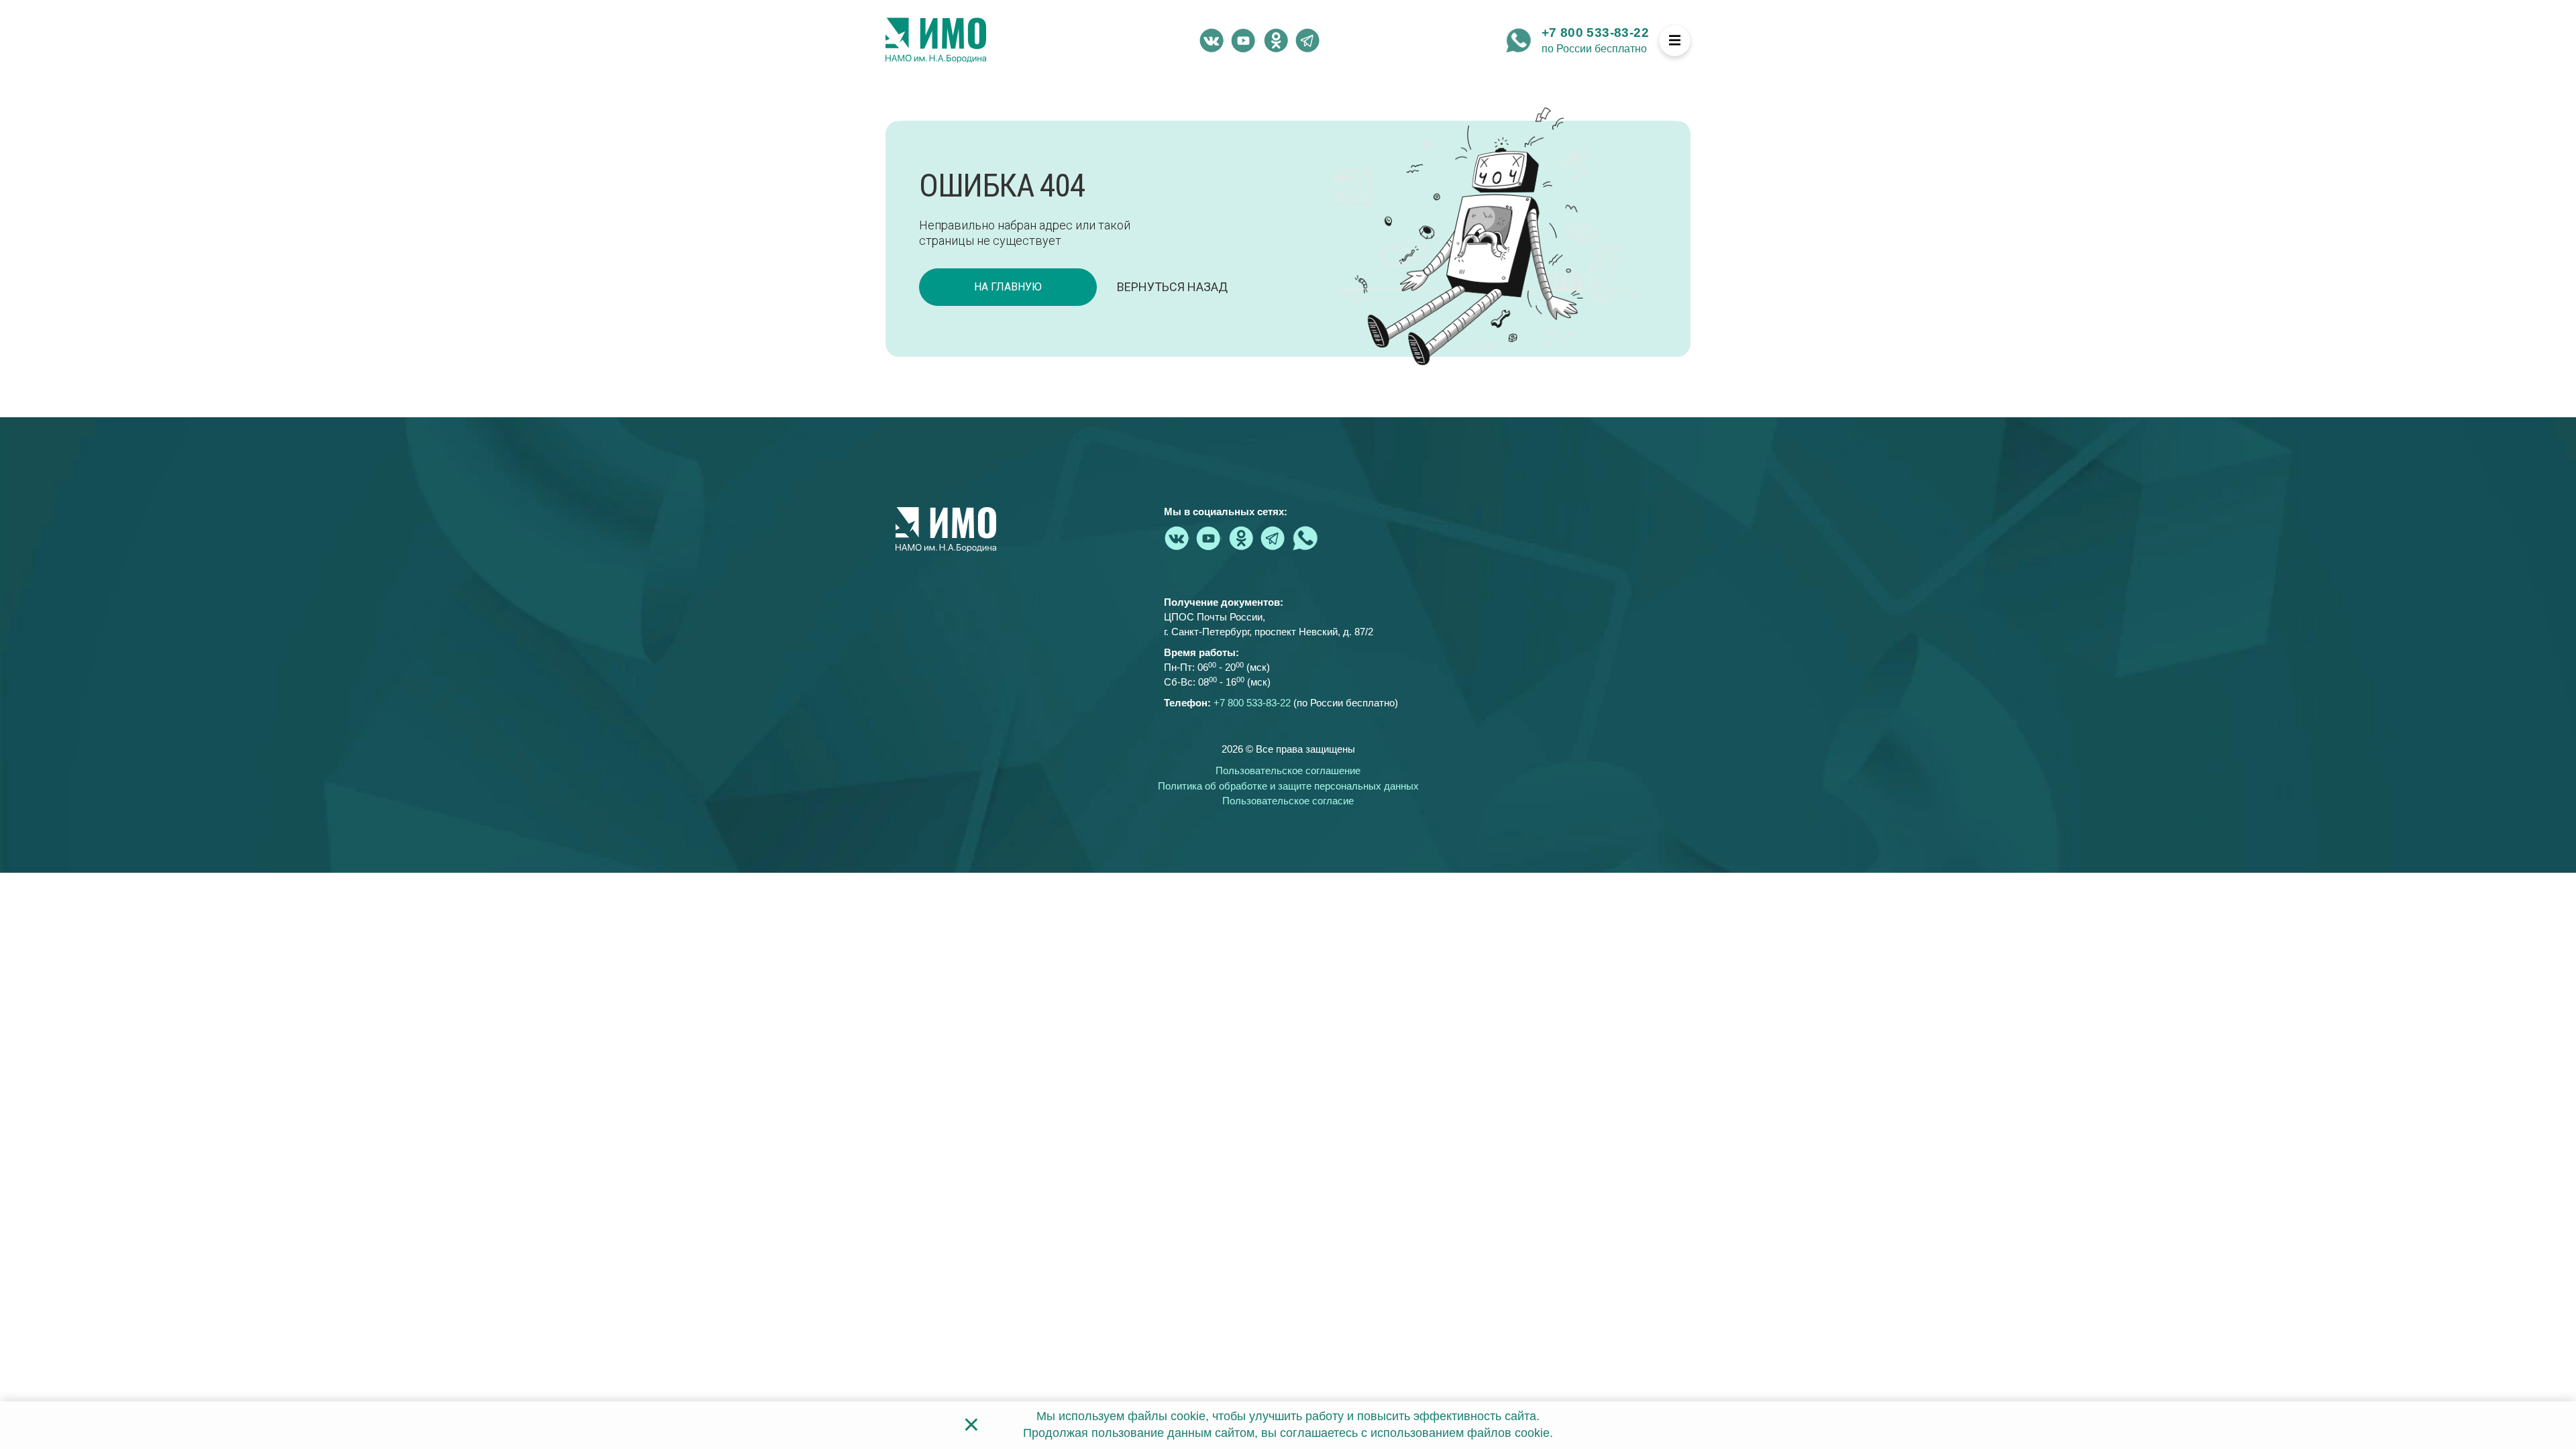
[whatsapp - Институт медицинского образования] (1519, 40)
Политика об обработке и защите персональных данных (1288, 786)
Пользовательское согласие (1288, 801)
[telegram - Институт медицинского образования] (1308, 40)
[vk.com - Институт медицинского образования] (1212, 40)
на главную (1008, 287)
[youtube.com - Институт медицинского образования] (1244, 40)
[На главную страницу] (936, 40)
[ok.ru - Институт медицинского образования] (1276, 40)
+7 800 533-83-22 (1595, 33)
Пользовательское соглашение (1288, 770)
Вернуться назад (1172, 287)
